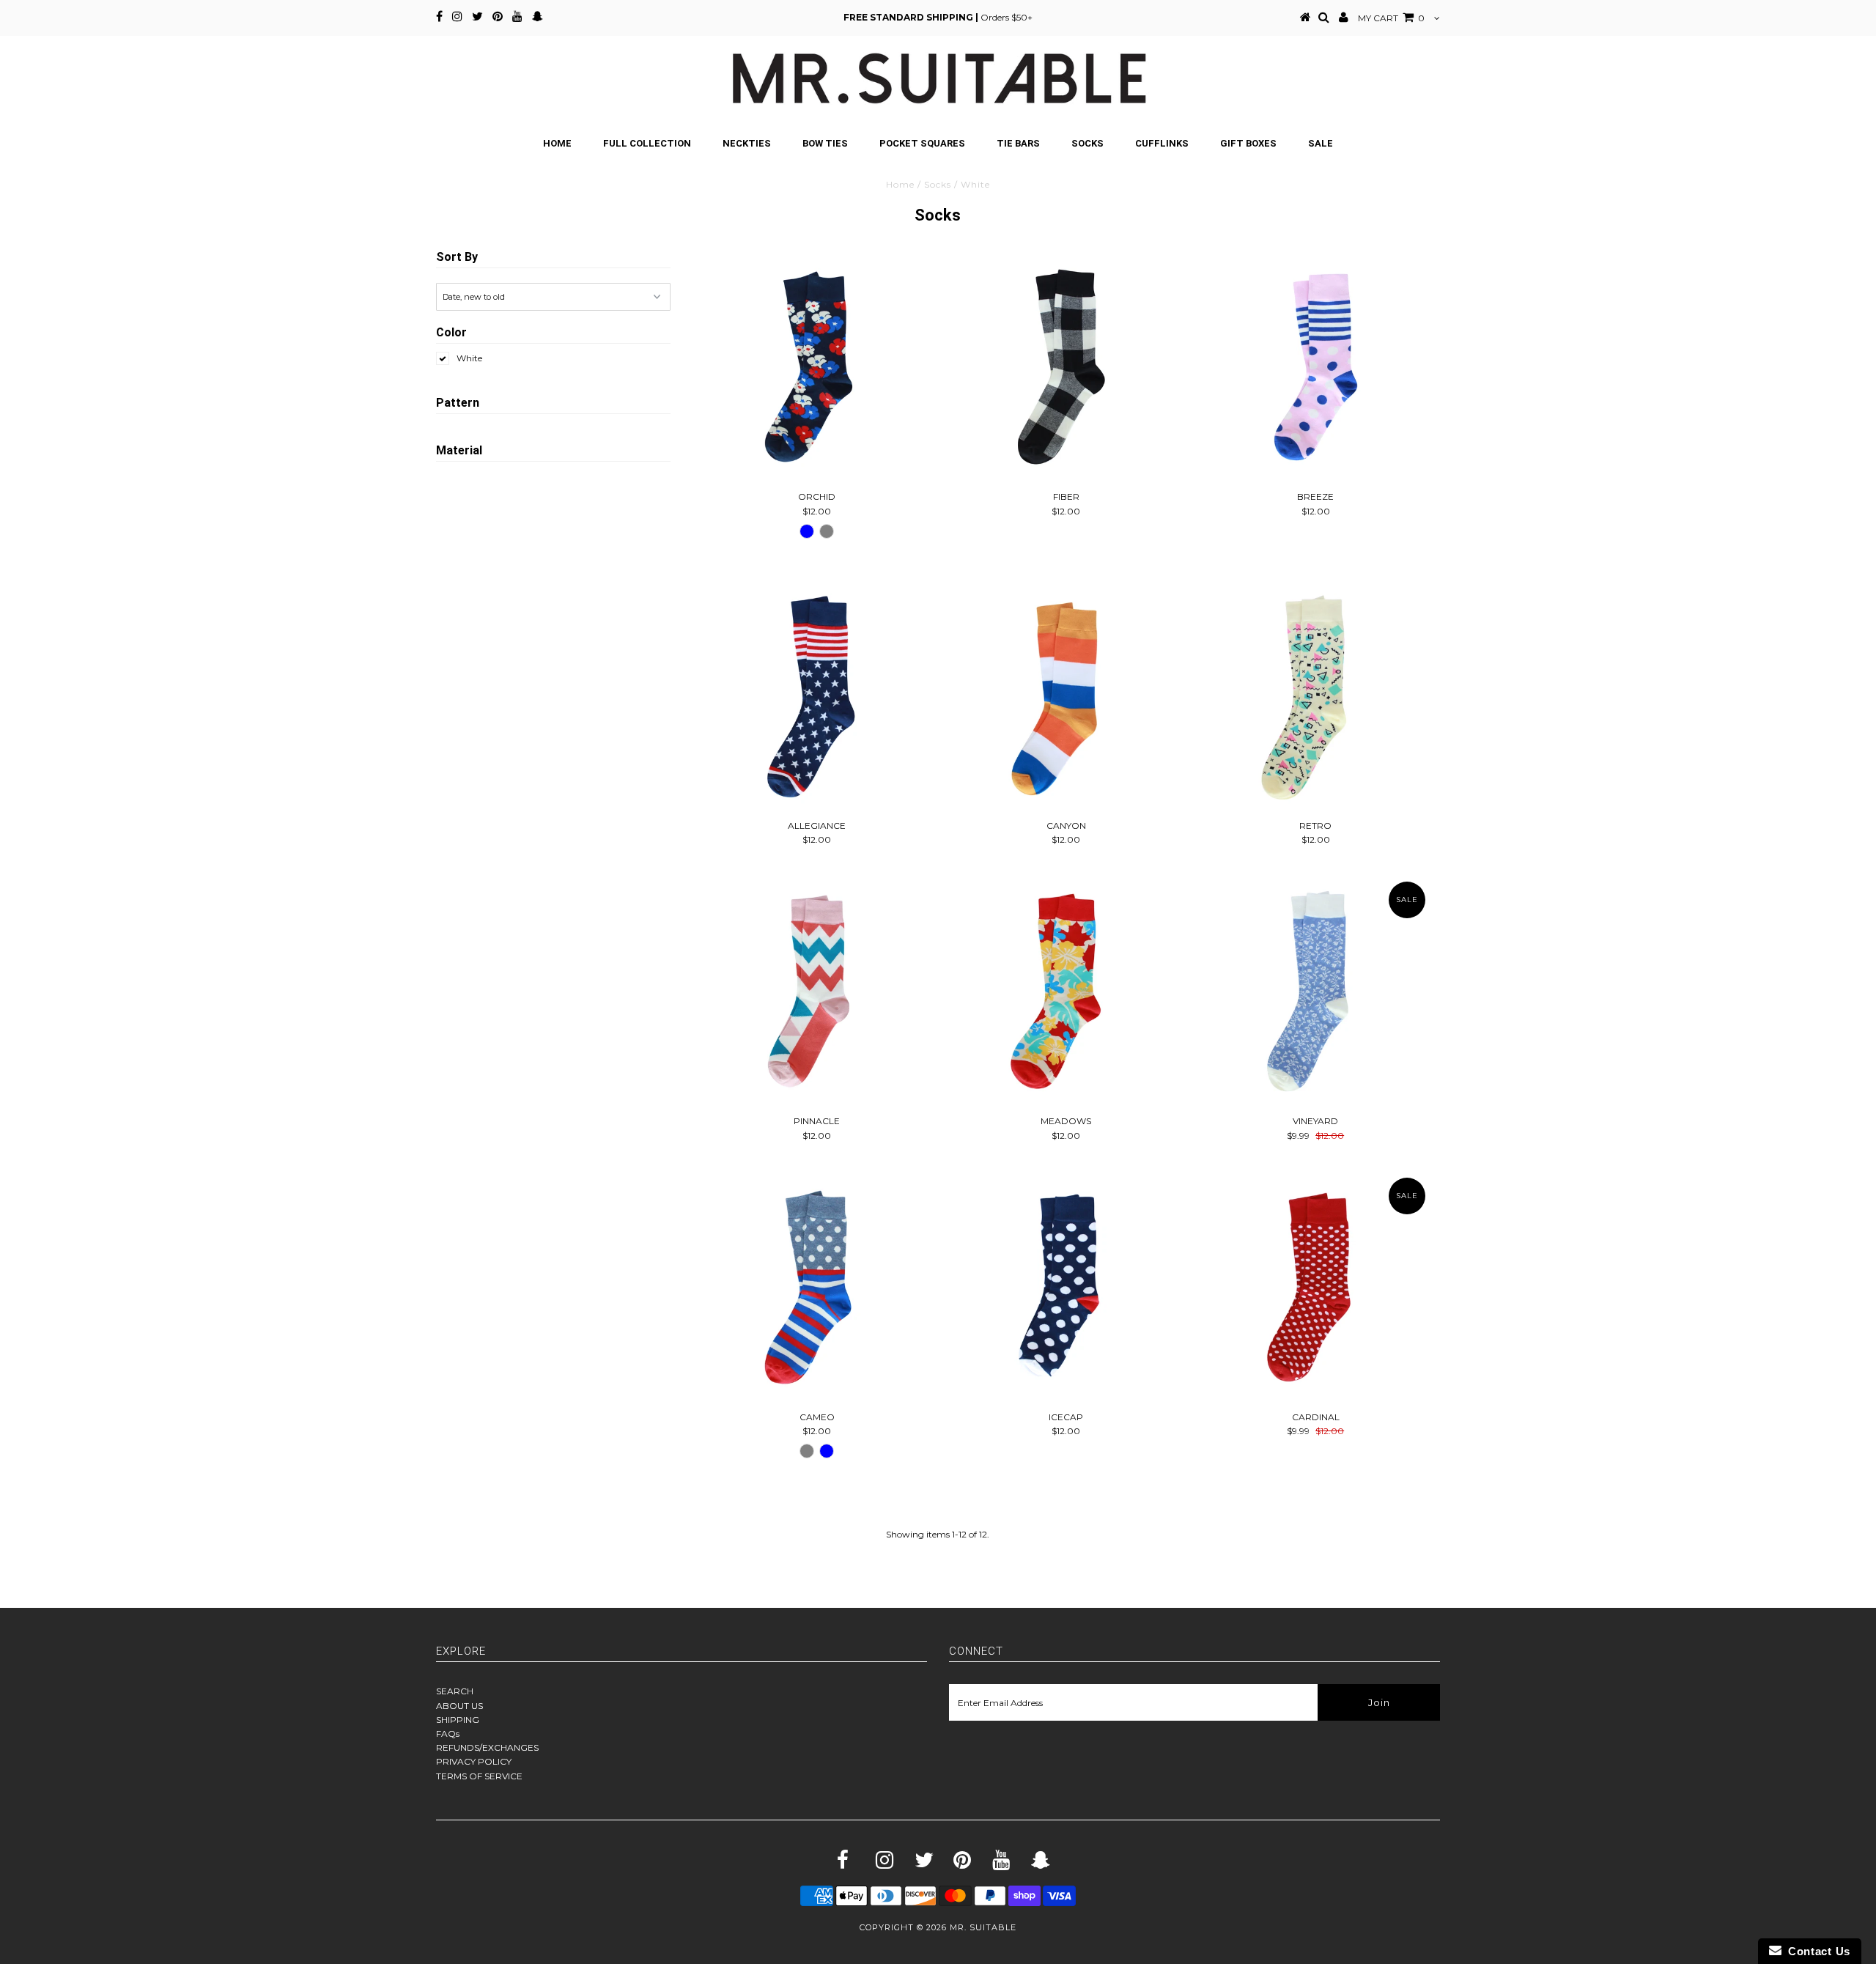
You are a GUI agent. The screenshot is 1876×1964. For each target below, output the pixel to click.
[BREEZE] (1316, 367)
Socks (1087, 143)
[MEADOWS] (1066, 991)
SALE (1321, 143)
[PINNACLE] (817, 991)
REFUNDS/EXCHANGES (487, 1747)
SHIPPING (458, 1720)
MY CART (1391, 18)
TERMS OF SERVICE (479, 1776)
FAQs (448, 1734)
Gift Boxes (1248, 143)
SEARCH (455, 1691)
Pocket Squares (922, 143)
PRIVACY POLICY (474, 1761)
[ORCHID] (817, 367)
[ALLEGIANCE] (817, 696)
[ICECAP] (1066, 1287)
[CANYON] (1066, 696)
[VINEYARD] (1316, 991)
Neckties (747, 143)
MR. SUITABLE (983, 1927)
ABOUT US (459, 1706)
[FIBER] (1066, 367)
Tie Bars (1018, 143)
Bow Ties (825, 143)
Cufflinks (1162, 143)
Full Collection (647, 143)
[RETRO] (1316, 696)
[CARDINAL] (1316, 1287)
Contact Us (1816, 1951)
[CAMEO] (817, 1287)
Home (557, 143)
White (469, 358)
